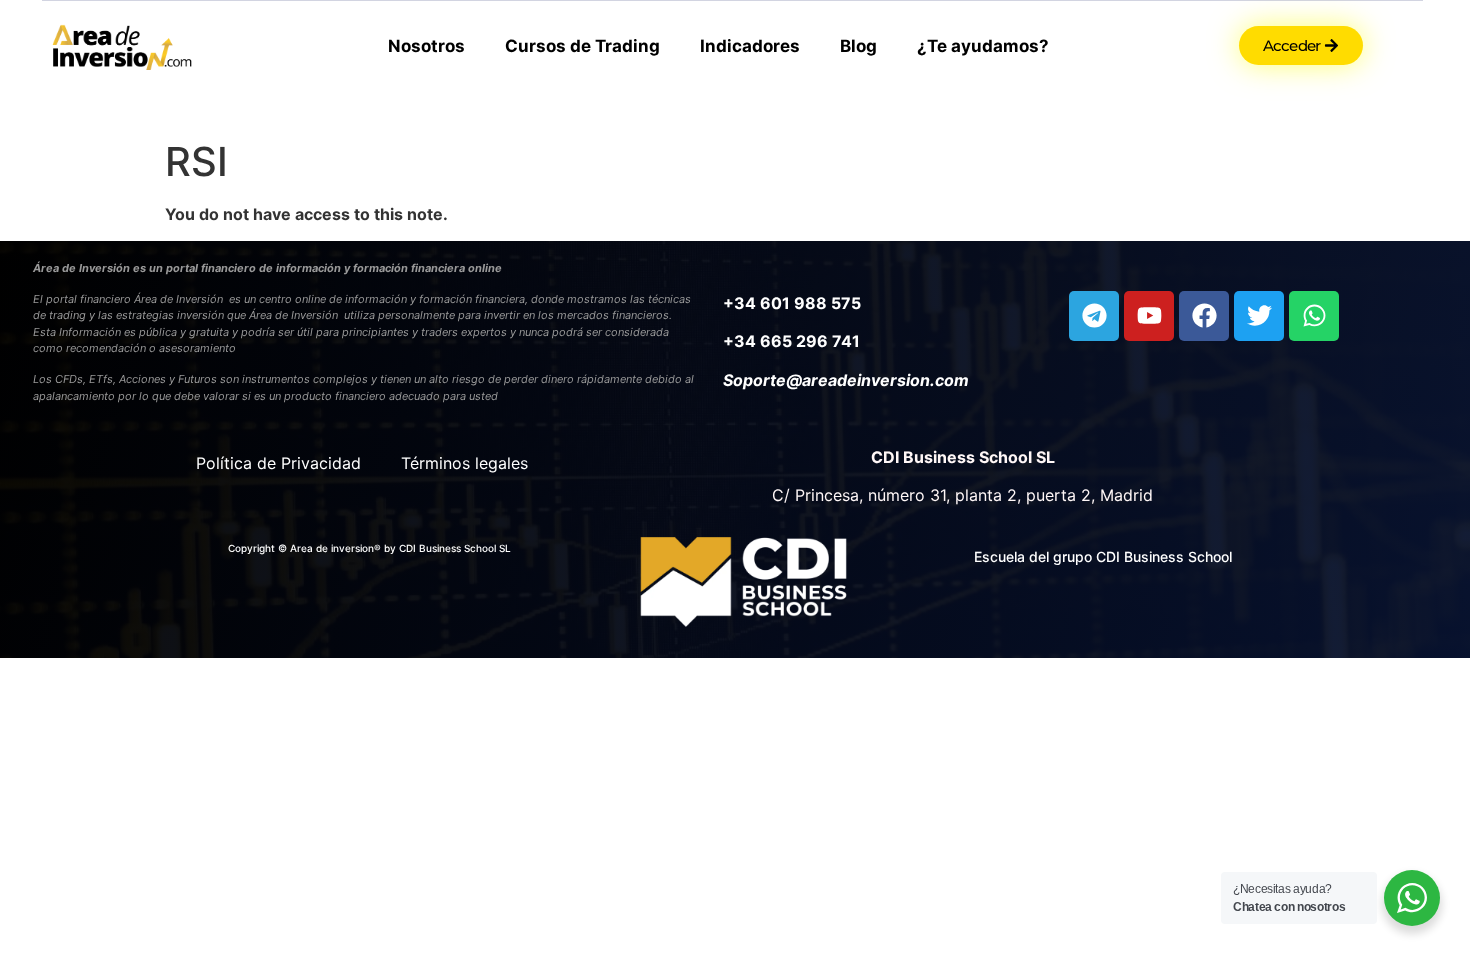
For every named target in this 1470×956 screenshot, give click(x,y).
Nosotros (426, 46)
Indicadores (750, 46)
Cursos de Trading (582, 46)
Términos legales (464, 463)
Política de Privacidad (278, 463)
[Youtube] (1149, 316)
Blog (858, 46)
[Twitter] (1259, 316)
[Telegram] (1094, 316)
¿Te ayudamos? (983, 46)
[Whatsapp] (1314, 316)
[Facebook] (1204, 316)
